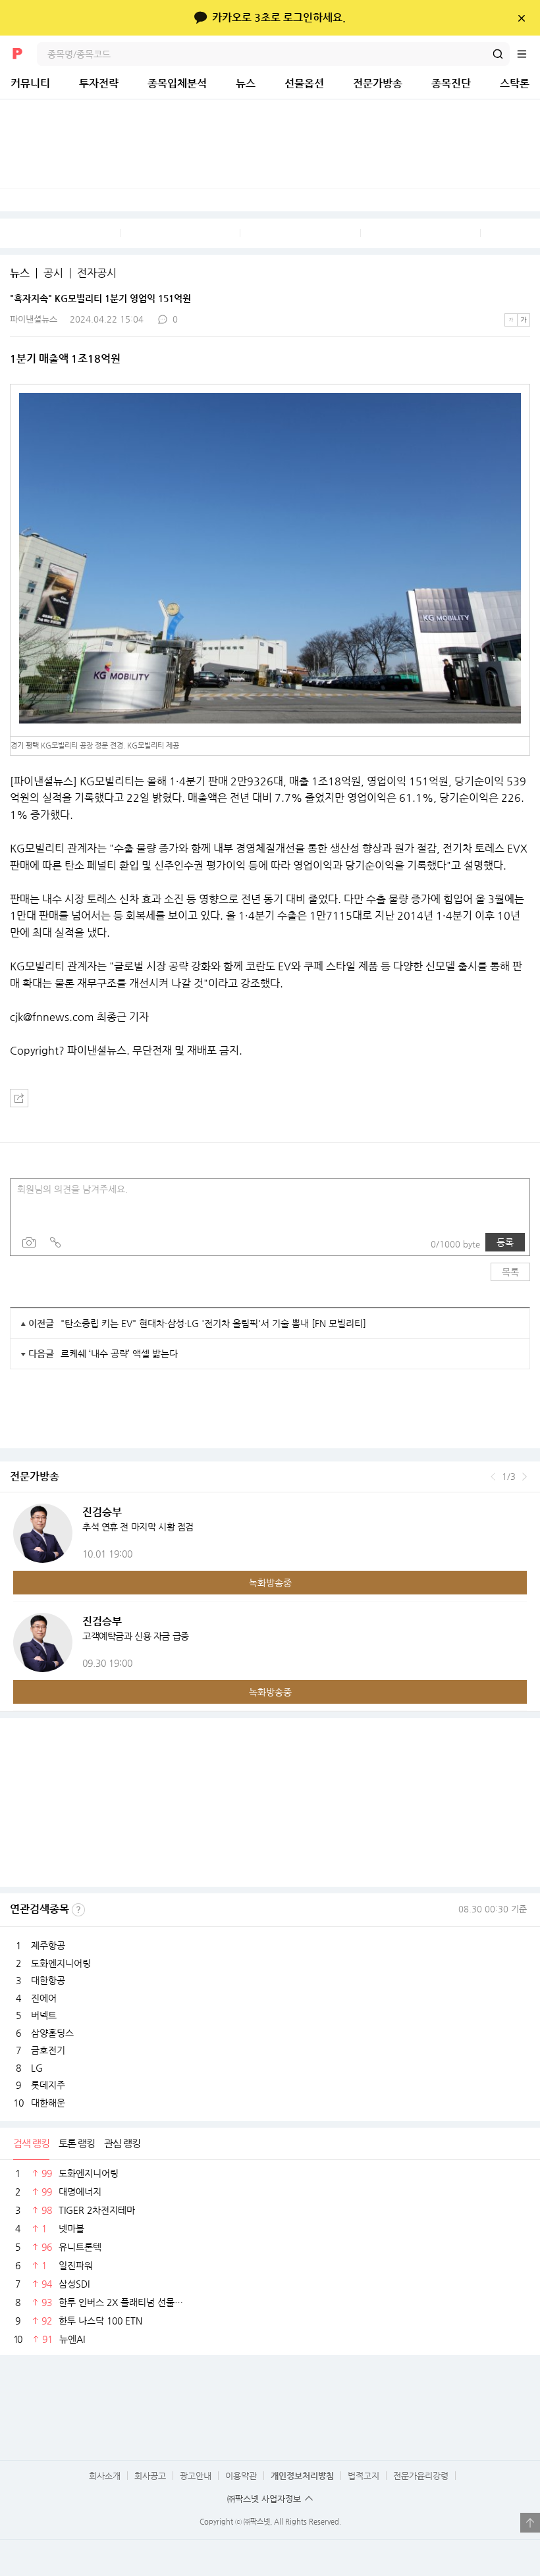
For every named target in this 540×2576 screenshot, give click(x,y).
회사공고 (150, 2476)
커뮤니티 (30, 83)
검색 (498, 54)
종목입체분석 (177, 83)
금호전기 (48, 2050)
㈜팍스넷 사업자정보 (264, 2499)
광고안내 (196, 2476)
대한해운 (48, 2103)
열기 (530, 2523)
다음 (525, 1477)
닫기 (521, 18)
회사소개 (105, 2476)
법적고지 (364, 2476)
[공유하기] (19, 1098)
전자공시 (97, 273)
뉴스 (246, 83)
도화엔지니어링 (61, 1963)
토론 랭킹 (77, 2143)
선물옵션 (304, 83)
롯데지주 (48, 2085)
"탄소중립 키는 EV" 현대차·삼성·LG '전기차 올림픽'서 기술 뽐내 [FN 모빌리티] (213, 1323)
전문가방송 (378, 83)
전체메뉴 (528, 54)
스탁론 (515, 83)
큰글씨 (524, 320)
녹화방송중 (270, 1583)
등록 (505, 1242)
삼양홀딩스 (52, 2033)
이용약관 (241, 2476)
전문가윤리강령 (421, 2476)
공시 (53, 273)
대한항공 (48, 1980)
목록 (510, 1272)
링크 (55, 1242)
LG (37, 2068)
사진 (29, 1242)
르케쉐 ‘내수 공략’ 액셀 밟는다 (119, 1354)
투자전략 (99, 83)
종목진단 (451, 83)
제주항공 (48, 1945)
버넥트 (44, 2015)
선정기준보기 (78, 1910)
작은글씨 (511, 320)
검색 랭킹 (31, 2143)
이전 (493, 1477)
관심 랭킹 (122, 2143)
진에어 (44, 1998)
